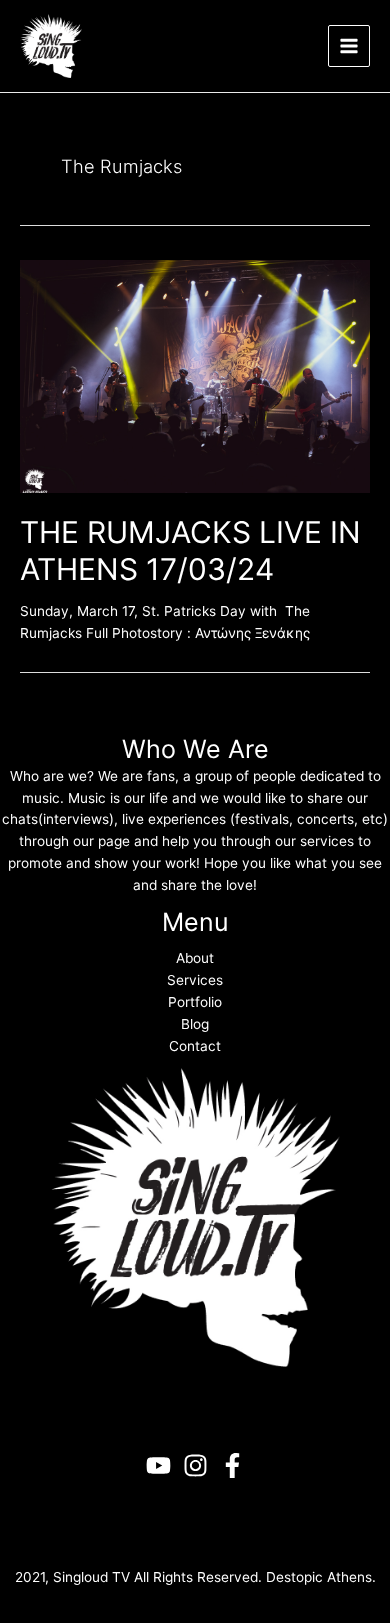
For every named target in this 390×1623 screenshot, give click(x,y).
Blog (195, 1024)
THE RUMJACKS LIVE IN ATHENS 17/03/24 (190, 550)
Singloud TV (91, 1577)
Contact (195, 1046)
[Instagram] (195, 1465)
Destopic (294, 1577)
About (195, 958)
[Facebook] (232, 1465)
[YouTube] (158, 1465)
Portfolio (195, 1002)
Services (195, 980)
